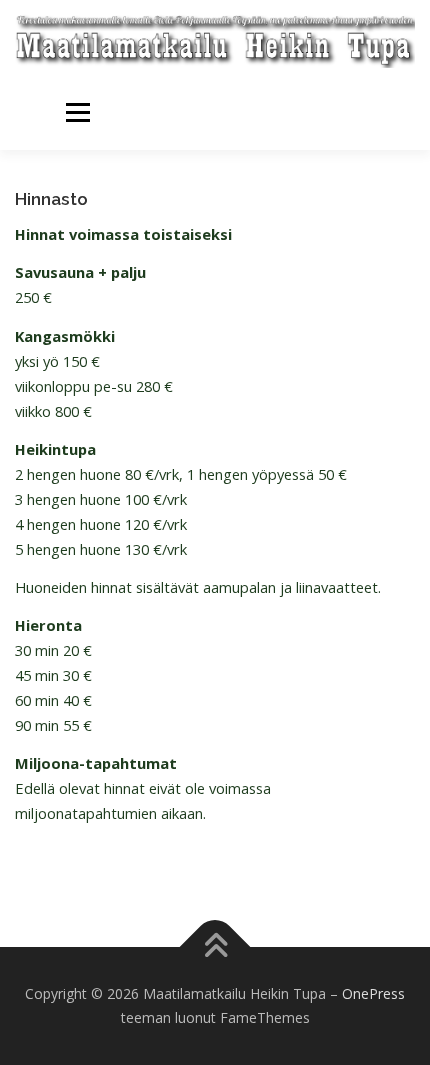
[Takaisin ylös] (215, 947)
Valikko (77, 112)
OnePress (373, 993)
